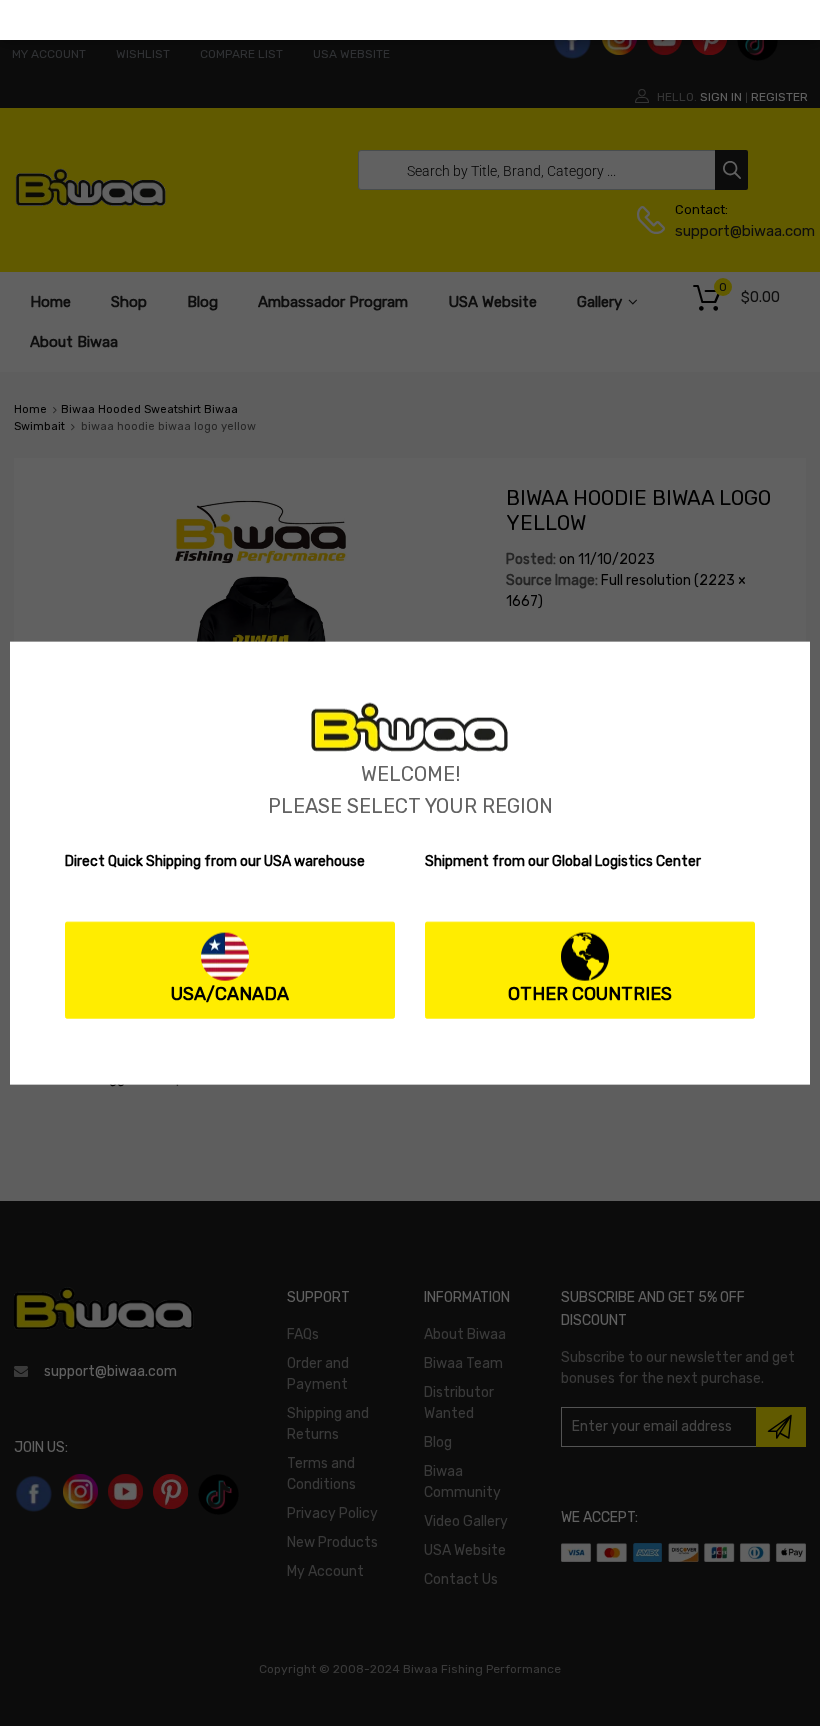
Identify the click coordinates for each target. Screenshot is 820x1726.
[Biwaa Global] (410, 747)
